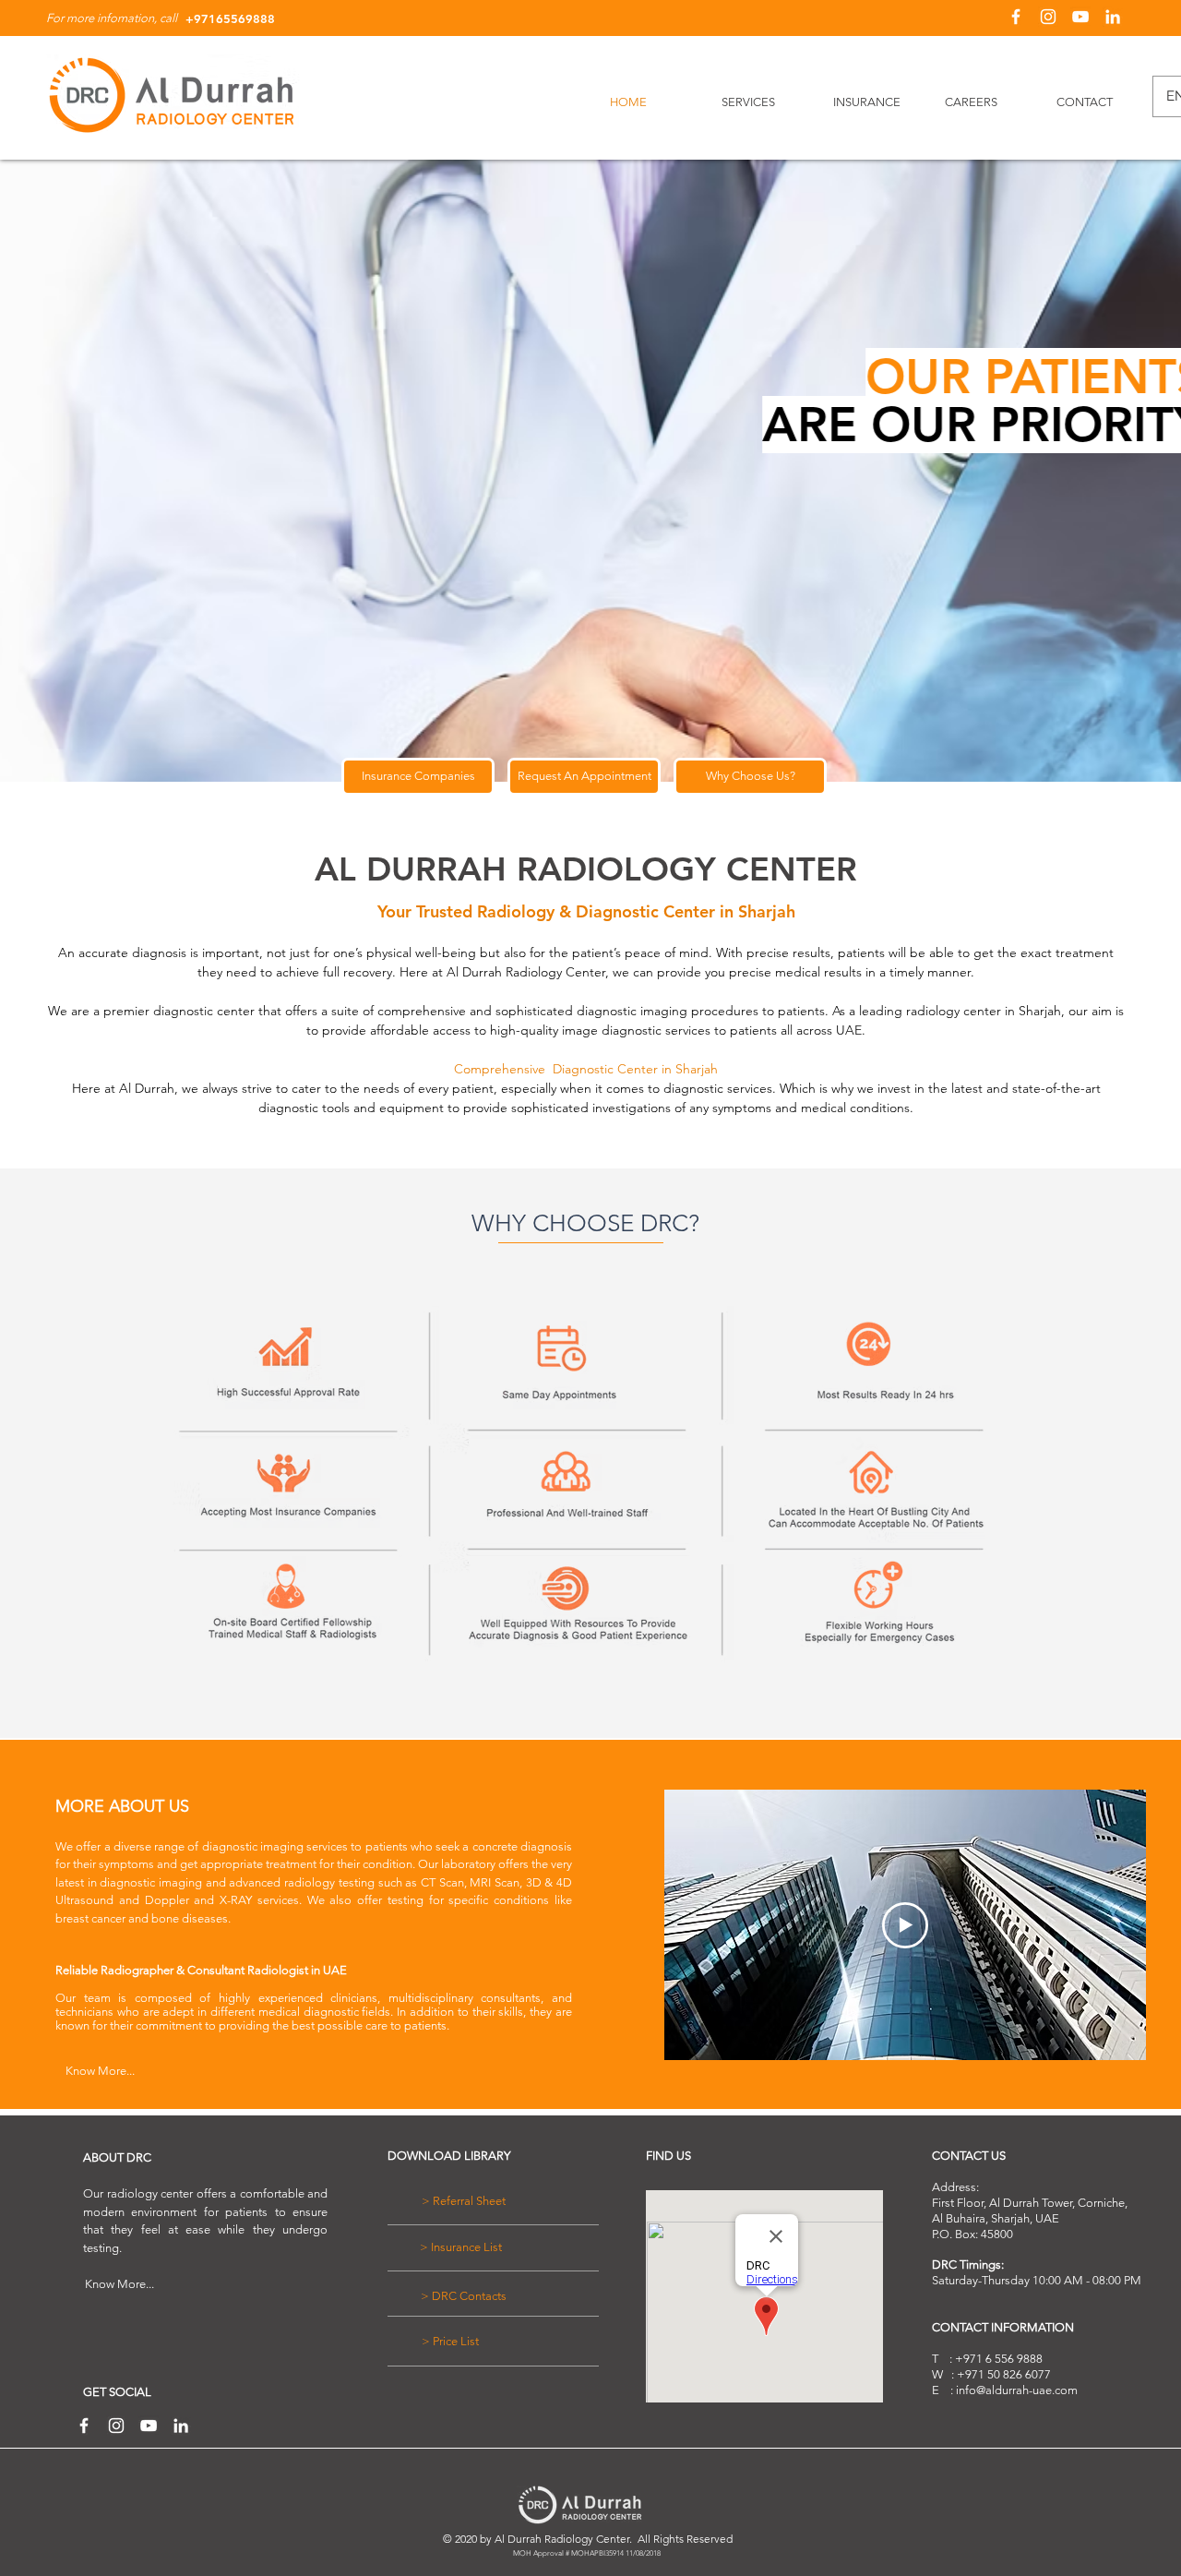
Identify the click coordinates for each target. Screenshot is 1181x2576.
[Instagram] (1048, 17)
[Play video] (905, 1925)
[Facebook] (1016, 17)
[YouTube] (1080, 17)
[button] (584, 777)
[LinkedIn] (1113, 17)
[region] (584, 1492)
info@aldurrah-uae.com (1017, 2390)
